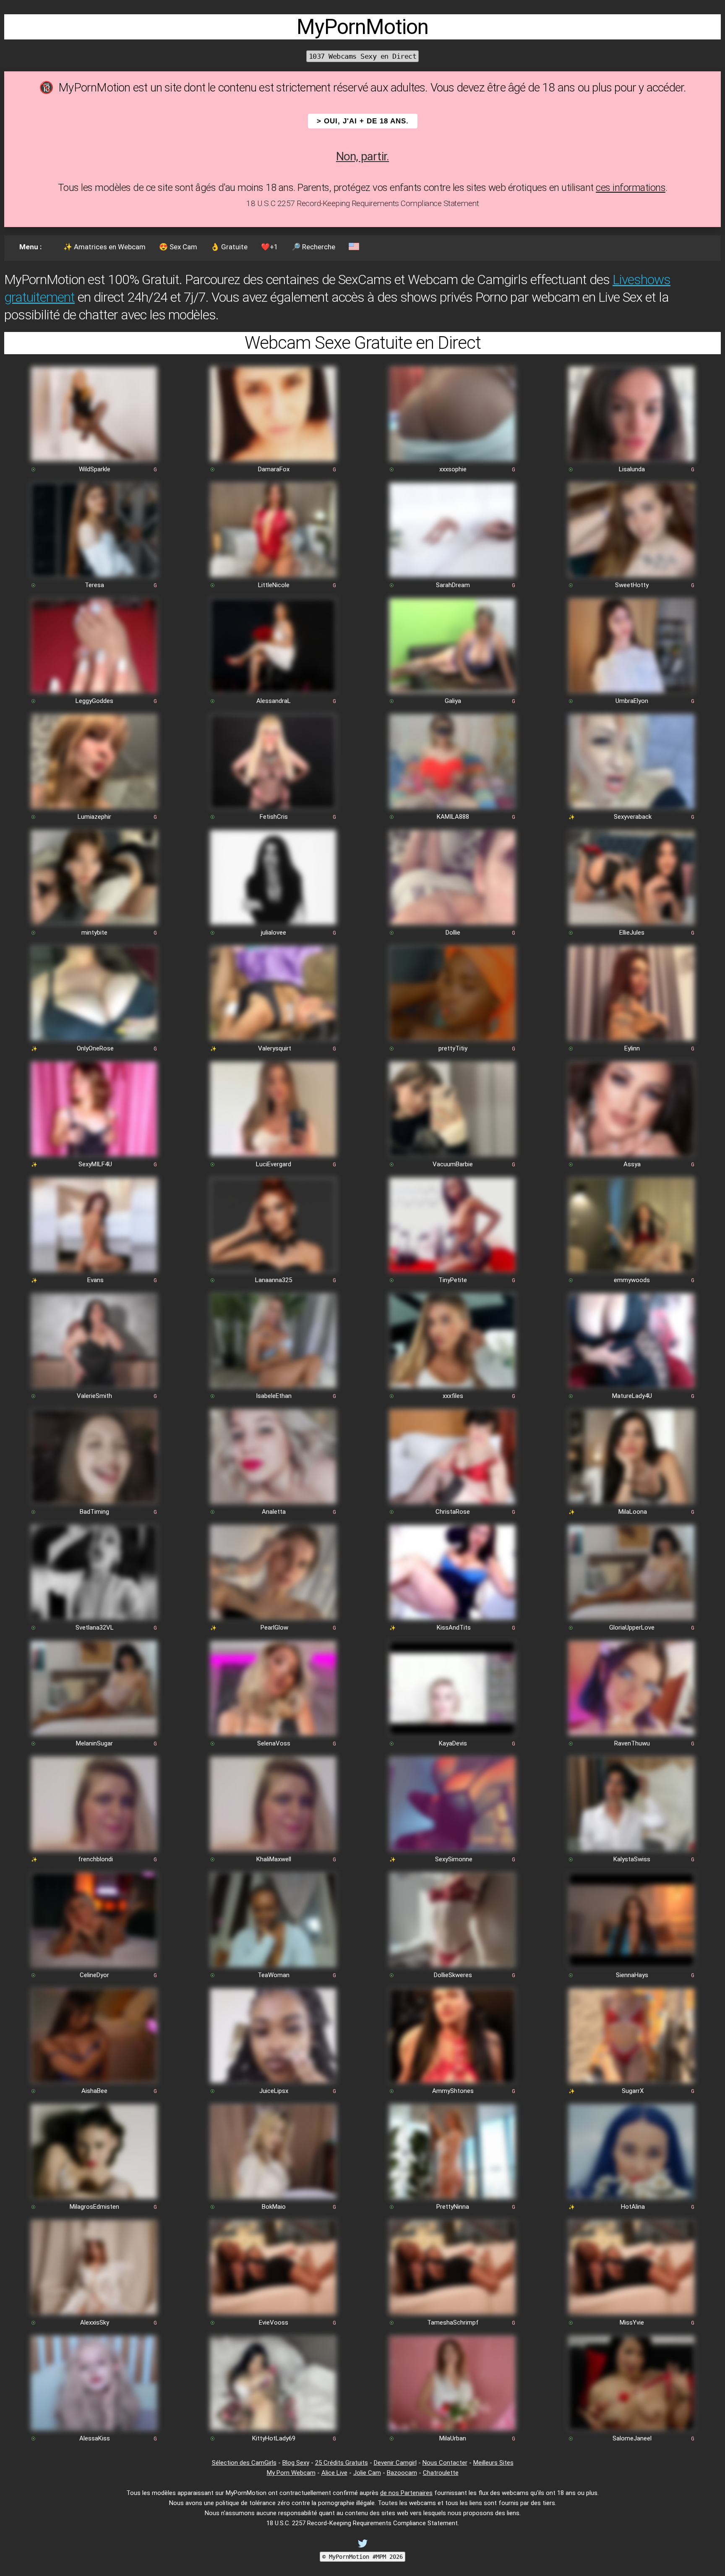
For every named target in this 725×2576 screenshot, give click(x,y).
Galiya (453, 701)
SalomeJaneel (632, 2438)
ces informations (631, 188)
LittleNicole (274, 585)
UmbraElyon (632, 701)
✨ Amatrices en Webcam (104, 247)
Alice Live (334, 2473)
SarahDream (453, 585)
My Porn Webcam (291, 2473)
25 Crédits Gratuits (342, 2463)
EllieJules (632, 933)
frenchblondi (95, 1859)
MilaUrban (453, 2438)
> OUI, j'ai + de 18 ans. (363, 121)
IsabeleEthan (274, 1396)
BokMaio (274, 2207)
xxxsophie (453, 469)
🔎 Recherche (313, 247)
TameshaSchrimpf (453, 2323)
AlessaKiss (95, 2438)
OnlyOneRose (95, 1048)
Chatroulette (441, 2473)
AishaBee (94, 2091)
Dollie (453, 933)
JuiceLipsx (274, 2091)
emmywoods (632, 1280)
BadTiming (94, 1512)
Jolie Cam (367, 2473)
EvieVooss (274, 2323)
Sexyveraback (633, 817)
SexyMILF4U (95, 1164)
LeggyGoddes (94, 701)
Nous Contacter (445, 2463)
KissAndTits (454, 1628)
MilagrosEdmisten (94, 2207)
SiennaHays (632, 1975)
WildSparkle (95, 469)
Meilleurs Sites (493, 2463)
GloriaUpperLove (632, 1628)
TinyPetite (453, 1280)
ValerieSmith (94, 1396)
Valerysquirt (275, 1048)
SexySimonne (454, 1859)
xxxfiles (453, 1396)
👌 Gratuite (229, 247)
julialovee (274, 933)
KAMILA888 (453, 817)
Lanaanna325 (274, 1280)
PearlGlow (274, 1628)
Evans (95, 1280)
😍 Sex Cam (178, 247)
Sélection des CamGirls (244, 2463)
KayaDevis (453, 1743)
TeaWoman (274, 1975)
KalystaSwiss (632, 1859)
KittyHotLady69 (274, 2438)
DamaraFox (274, 469)
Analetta (274, 1512)
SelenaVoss (274, 1743)
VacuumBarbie (453, 1164)
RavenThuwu (632, 1743)
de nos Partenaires (406, 2493)
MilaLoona (633, 1512)
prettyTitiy (453, 1048)
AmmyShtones (453, 2091)
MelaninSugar (94, 1743)
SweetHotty (632, 585)
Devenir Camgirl (395, 2463)
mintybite (94, 933)
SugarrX (633, 2091)
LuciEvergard (274, 1164)
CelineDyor (94, 1975)
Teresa (94, 585)
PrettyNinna (453, 2207)
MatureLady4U (632, 1396)
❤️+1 (270, 247)
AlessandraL (274, 701)
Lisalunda (632, 469)
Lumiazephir (94, 817)
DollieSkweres (453, 1975)
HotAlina (633, 2207)
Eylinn (632, 1048)
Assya (632, 1164)
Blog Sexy (296, 2463)
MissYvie (632, 2323)
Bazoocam (402, 2473)
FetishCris (274, 817)
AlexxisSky (95, 2323)
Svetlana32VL (95, 1628)
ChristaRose (453, 1512)
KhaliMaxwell (274, 1859)
